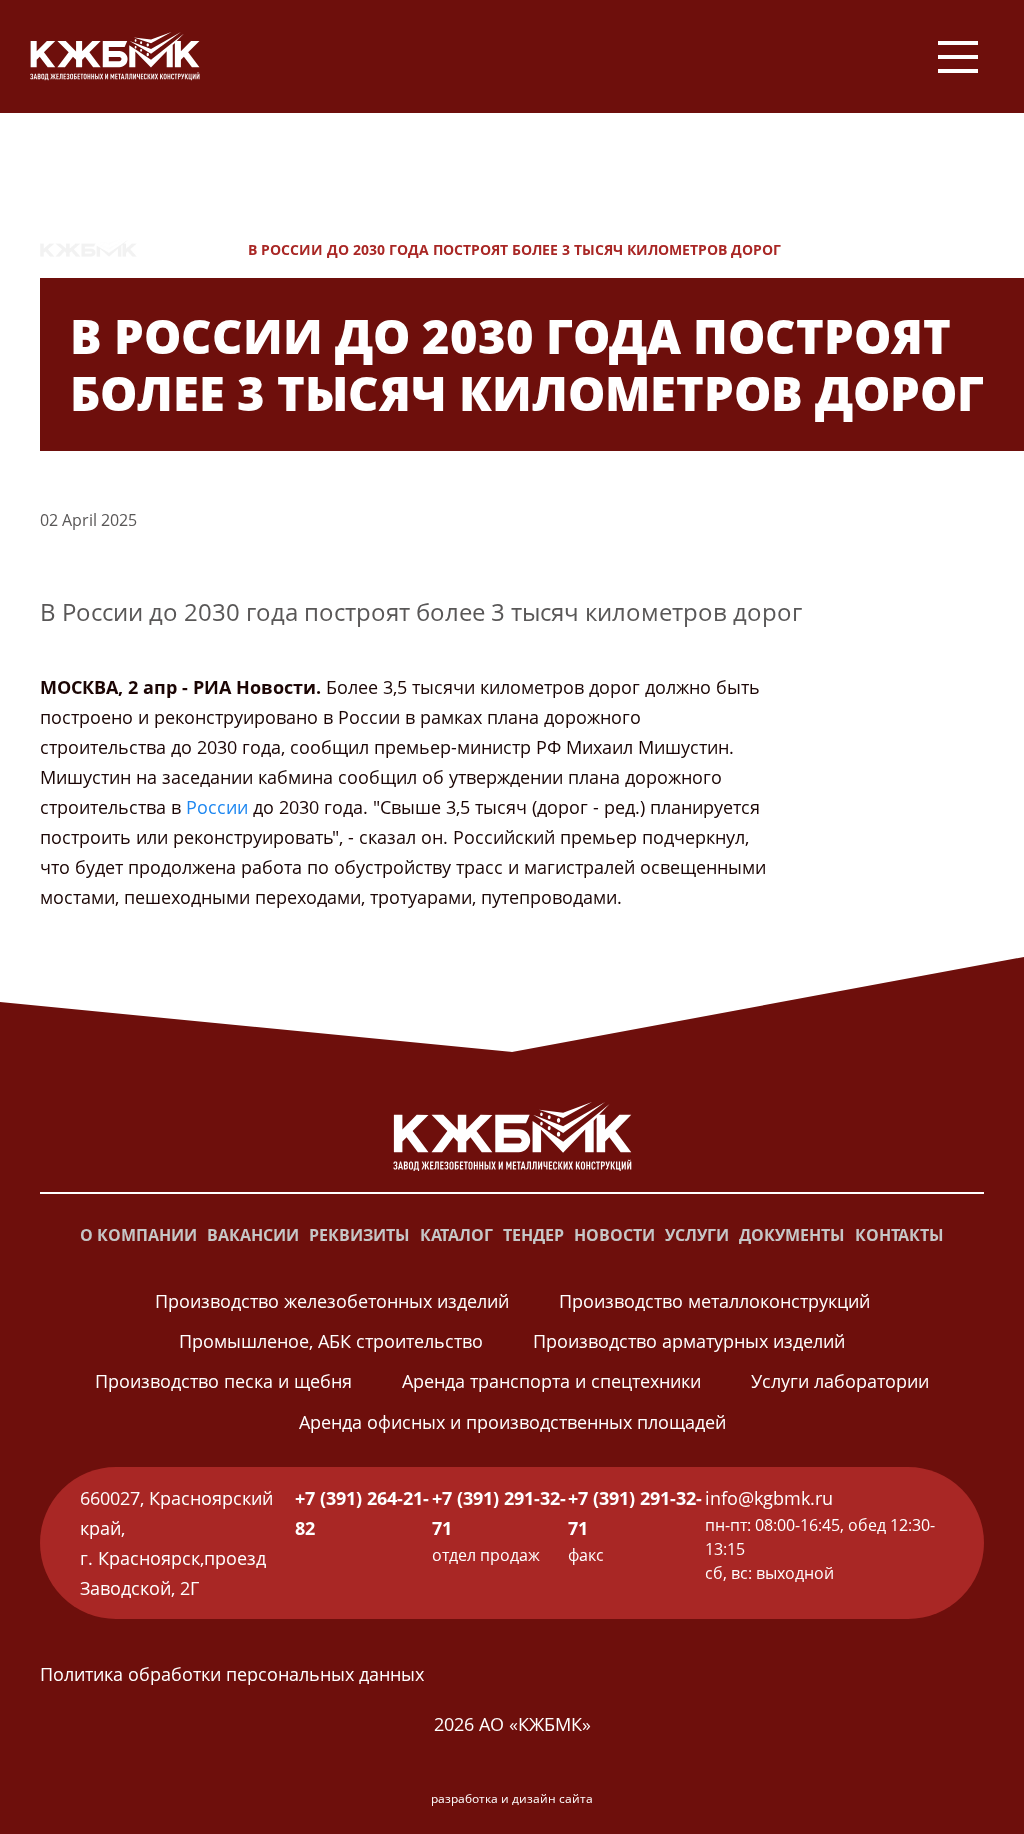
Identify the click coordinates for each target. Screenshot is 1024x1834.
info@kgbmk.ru (769, 1498)
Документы (792, 1235)
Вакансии (253, 1235)
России (217, 807)
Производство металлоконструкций (714, 1301)
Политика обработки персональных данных (232, 1674)
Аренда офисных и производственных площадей (512, 1422)
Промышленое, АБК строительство (331, 1341)
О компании (138, 1235)
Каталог (456, 1235)
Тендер (533, 1235)
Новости (192, 249)
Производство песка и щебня (223, 1381)
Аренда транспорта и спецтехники (551, 1381)
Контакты (899, 1235)
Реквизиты (359, 1235)
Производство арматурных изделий (689, 1341)
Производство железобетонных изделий (332, 1301)
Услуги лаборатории (840, 1381)
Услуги (697, 1235)
